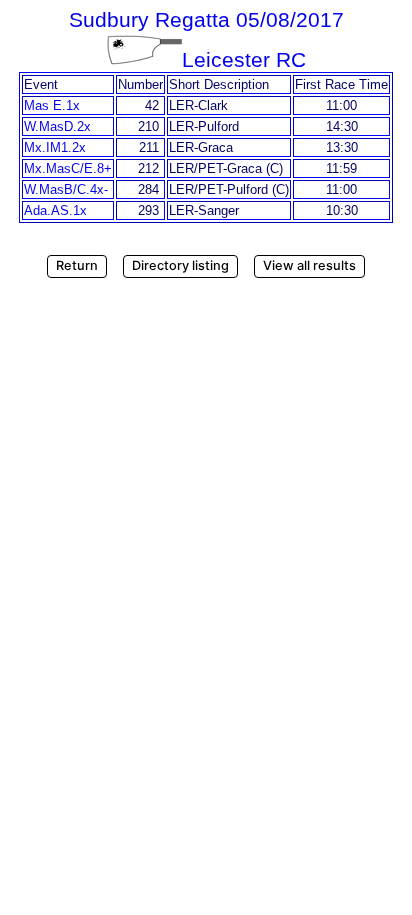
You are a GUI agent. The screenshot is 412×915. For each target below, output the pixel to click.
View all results (309, 265)
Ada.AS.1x (55, 210)
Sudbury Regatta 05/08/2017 (206, 19)
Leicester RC (244, 59)
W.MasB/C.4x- (66, 189)
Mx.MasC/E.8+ (68, 168)
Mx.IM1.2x (55, 147)
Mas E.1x (52, 105)
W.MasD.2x (57, 126)
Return (77, 265)
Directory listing (180, 265)
